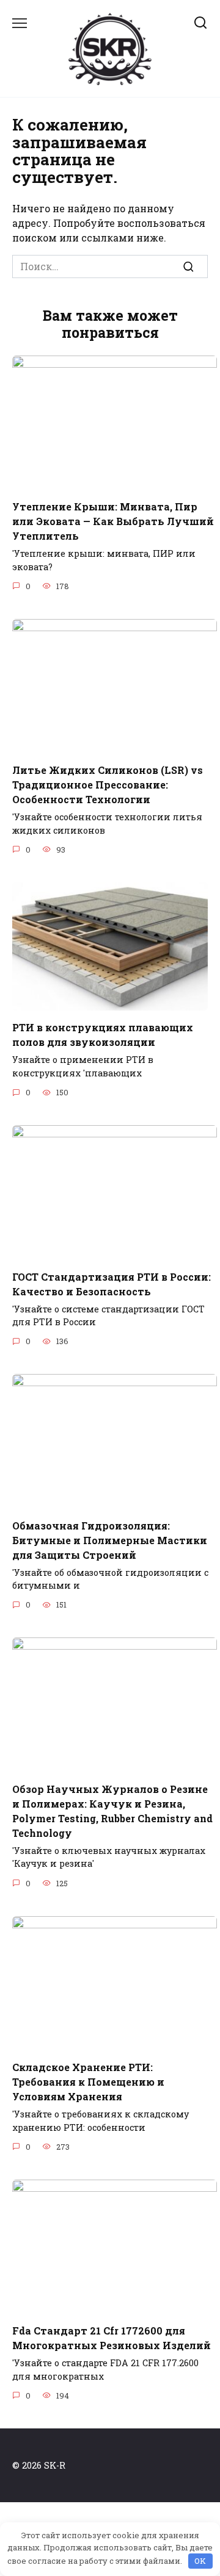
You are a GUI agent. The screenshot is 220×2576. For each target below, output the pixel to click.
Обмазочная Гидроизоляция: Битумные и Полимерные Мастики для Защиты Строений (110, 1540)
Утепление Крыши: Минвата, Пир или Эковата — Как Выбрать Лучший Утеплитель (113, 521)
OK (200, 2561)
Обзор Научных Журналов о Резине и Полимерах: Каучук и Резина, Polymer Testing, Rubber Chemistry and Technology (112, 1810)
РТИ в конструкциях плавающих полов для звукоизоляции (103, 1035)
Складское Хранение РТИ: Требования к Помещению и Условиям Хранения (88, 2082)
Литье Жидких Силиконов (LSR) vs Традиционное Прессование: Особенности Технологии (108, 785)
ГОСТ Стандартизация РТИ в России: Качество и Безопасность (112, 1283)
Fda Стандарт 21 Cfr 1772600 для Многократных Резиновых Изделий (112, 2338)
